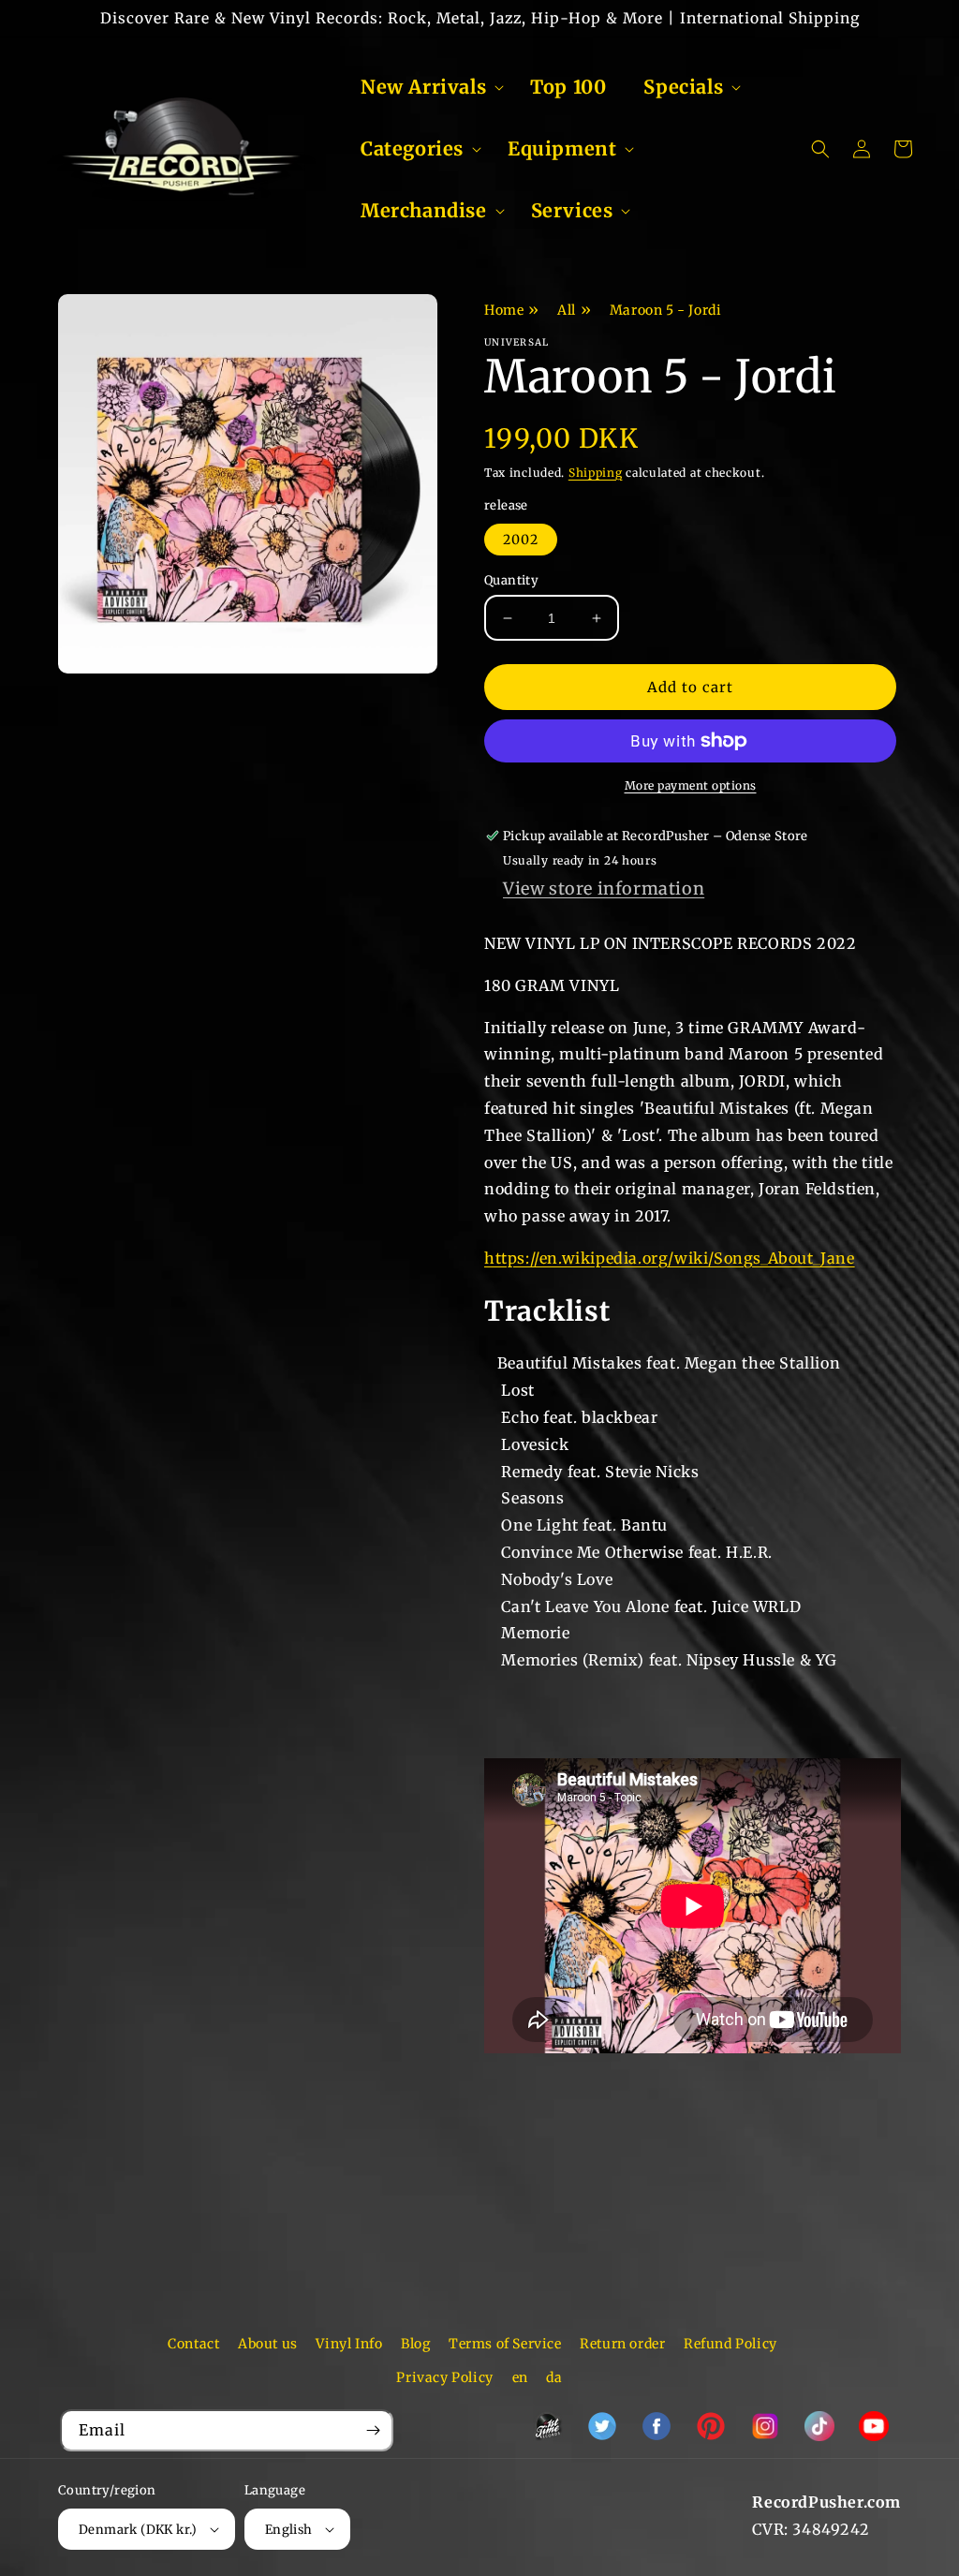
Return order (622, 2344)
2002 (521, 540)
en (520, 2377)
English (289, 2530)
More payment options (691, 785)
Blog (415, 2344)
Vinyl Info (349, 2344)
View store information (604, 888)
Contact (193, 2344)
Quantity (511, 580)
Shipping (596, 473)
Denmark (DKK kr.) (138, 2530)
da (554, 2377)
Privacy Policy (444, 2377)
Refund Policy (730, 2344)
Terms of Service (505, 2344)
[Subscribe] (373, 2430)
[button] (427, 87)
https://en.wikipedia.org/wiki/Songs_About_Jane (670, 1258)
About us (268, 2344)
